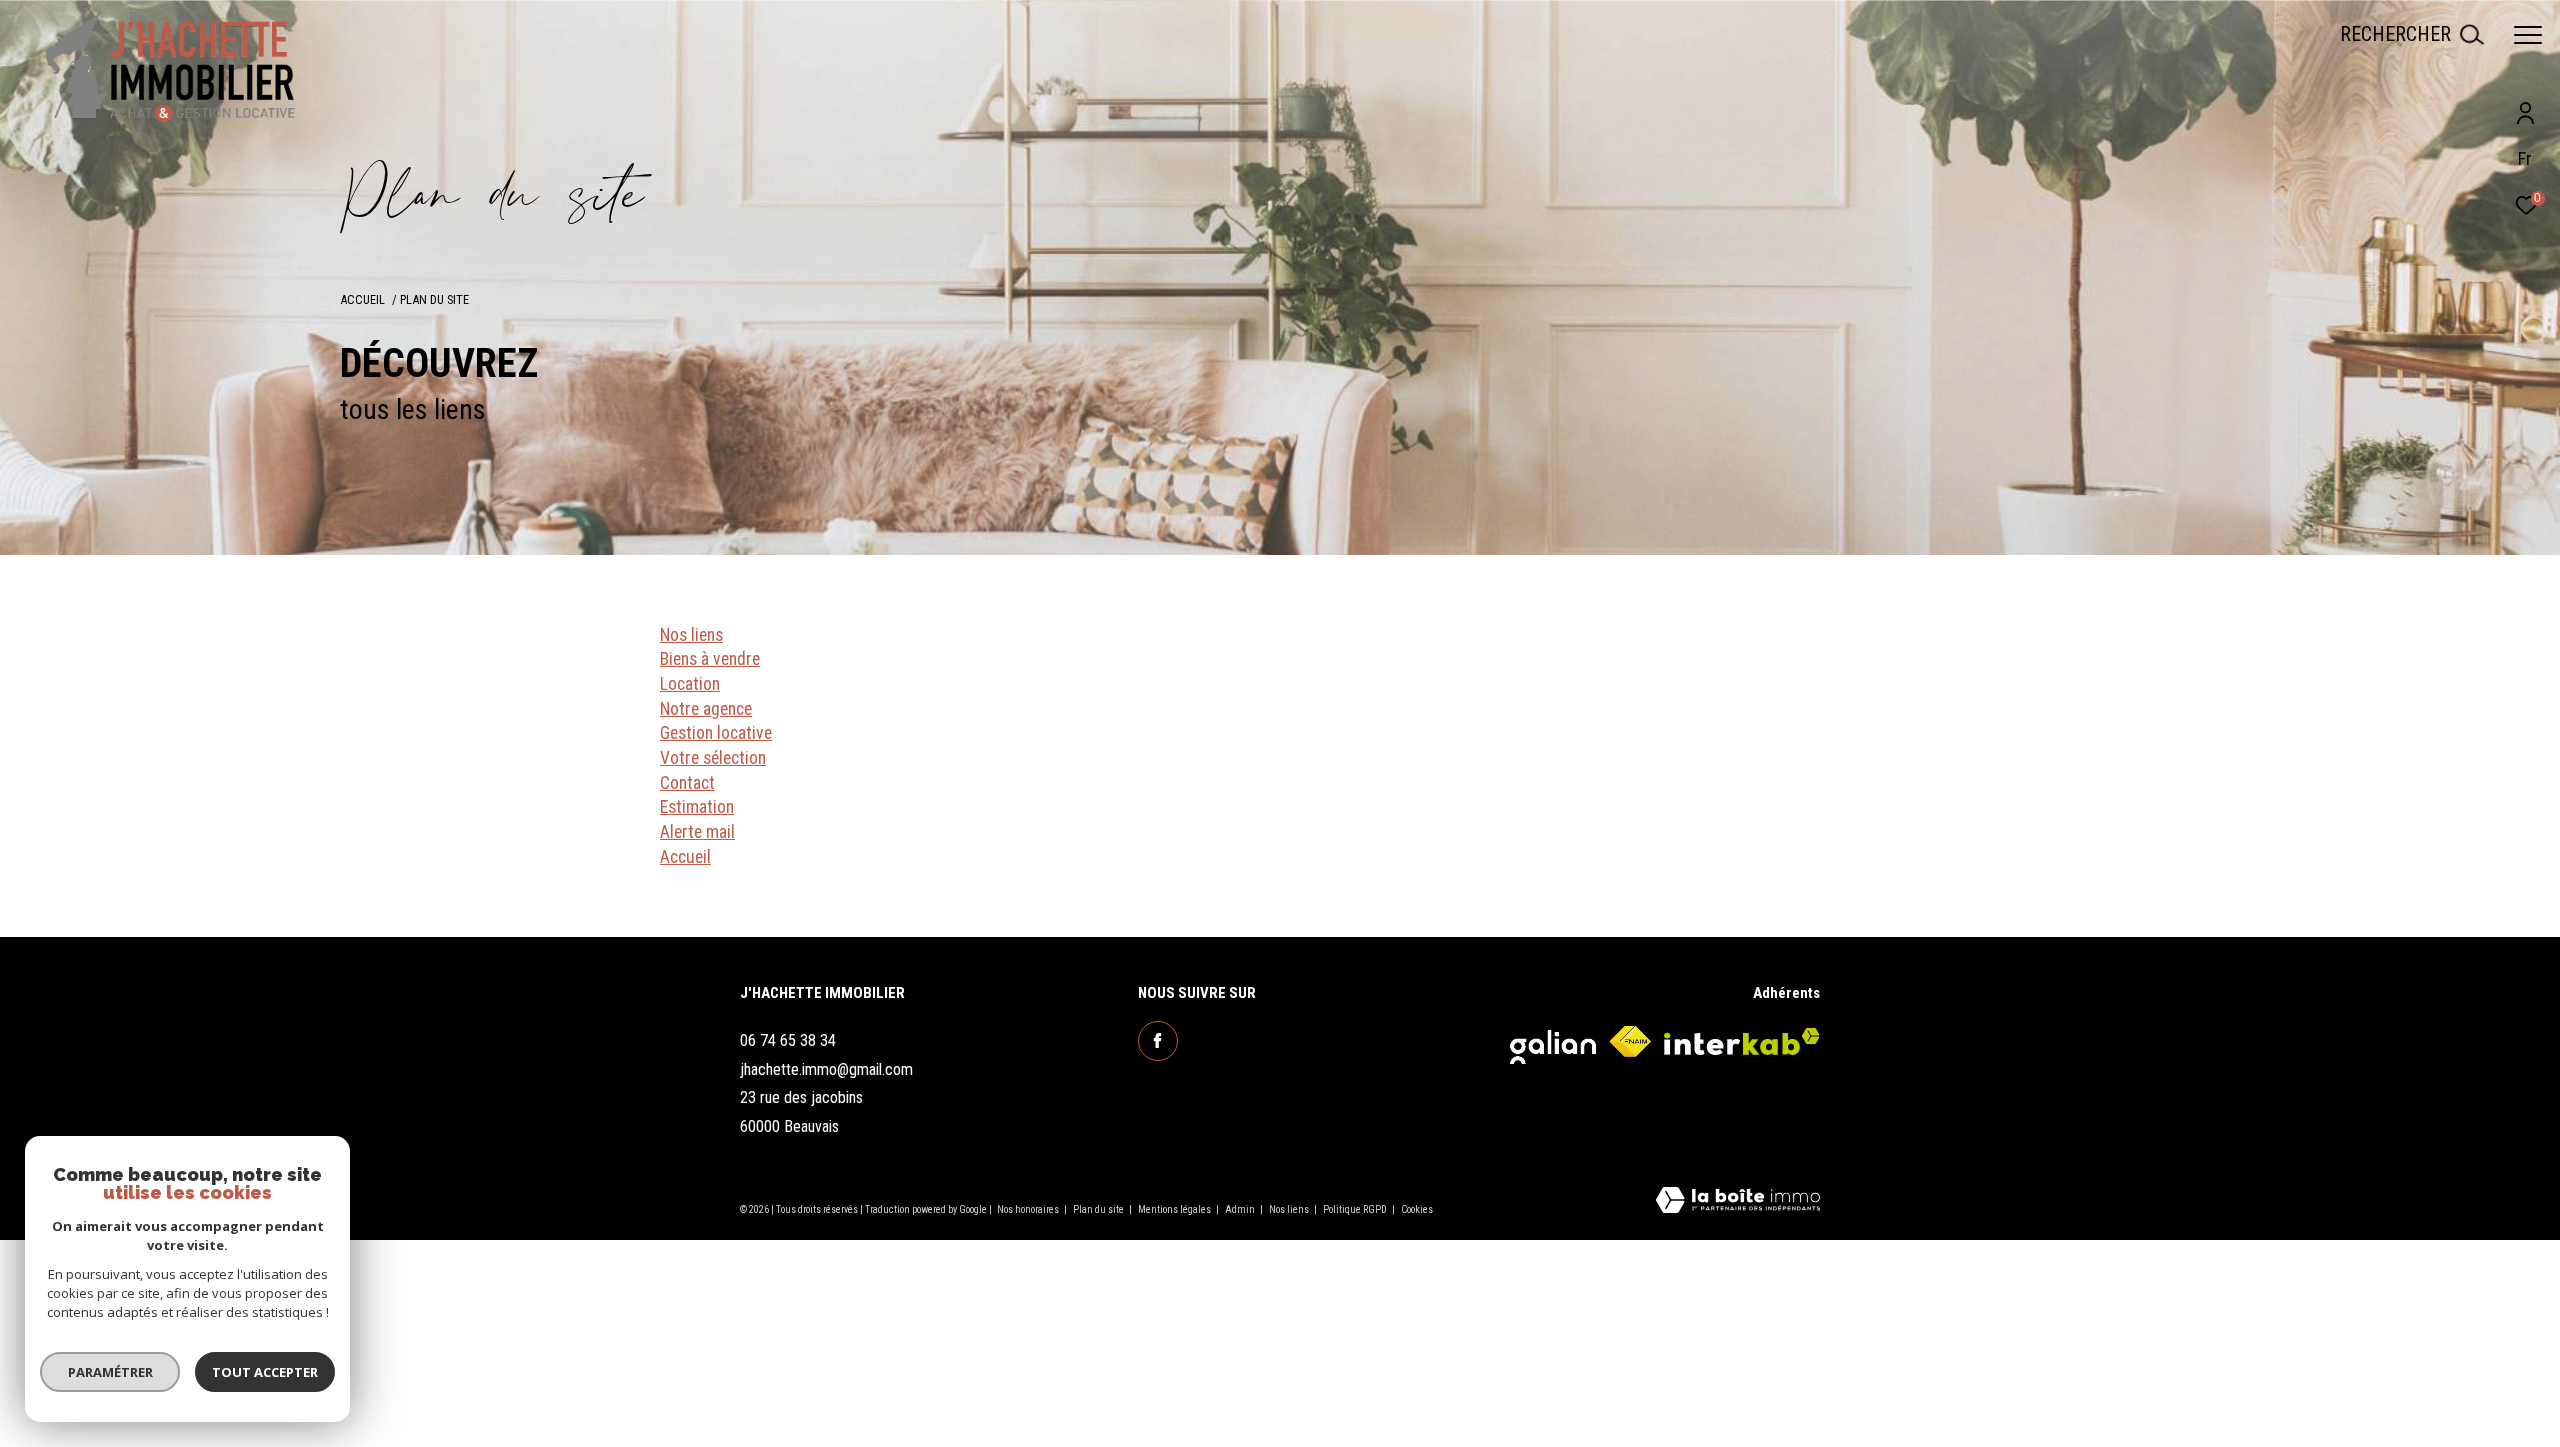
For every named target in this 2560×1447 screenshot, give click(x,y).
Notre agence (706, 709)
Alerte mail (697, 832)
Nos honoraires (1029, 1209)
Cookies (1417, 1209)
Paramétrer (110, 1372)
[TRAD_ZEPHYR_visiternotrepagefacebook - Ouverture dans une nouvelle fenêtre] (1158, 1041)
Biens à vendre (710, 659)
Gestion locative (716, 733)
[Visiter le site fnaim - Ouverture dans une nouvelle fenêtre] (1630, 1042)
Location (690, 684)
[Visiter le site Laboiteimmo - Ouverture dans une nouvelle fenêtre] (1738, 1202)
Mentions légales (1175, 1209)
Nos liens (691, 635)
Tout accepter (265, 1372)
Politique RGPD (1355, 1209)
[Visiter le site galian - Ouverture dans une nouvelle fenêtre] (1553, 1041)
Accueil (362, 299)
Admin (1241, 1209)
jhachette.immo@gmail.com (826, 1069)
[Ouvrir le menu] (2528, 35)
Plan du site (1099, 1209)
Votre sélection (713, 758)
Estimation (697, 807)
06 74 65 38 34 (788, 1040)
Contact (687, 783)
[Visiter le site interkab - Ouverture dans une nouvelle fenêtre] (1742, 1041)
